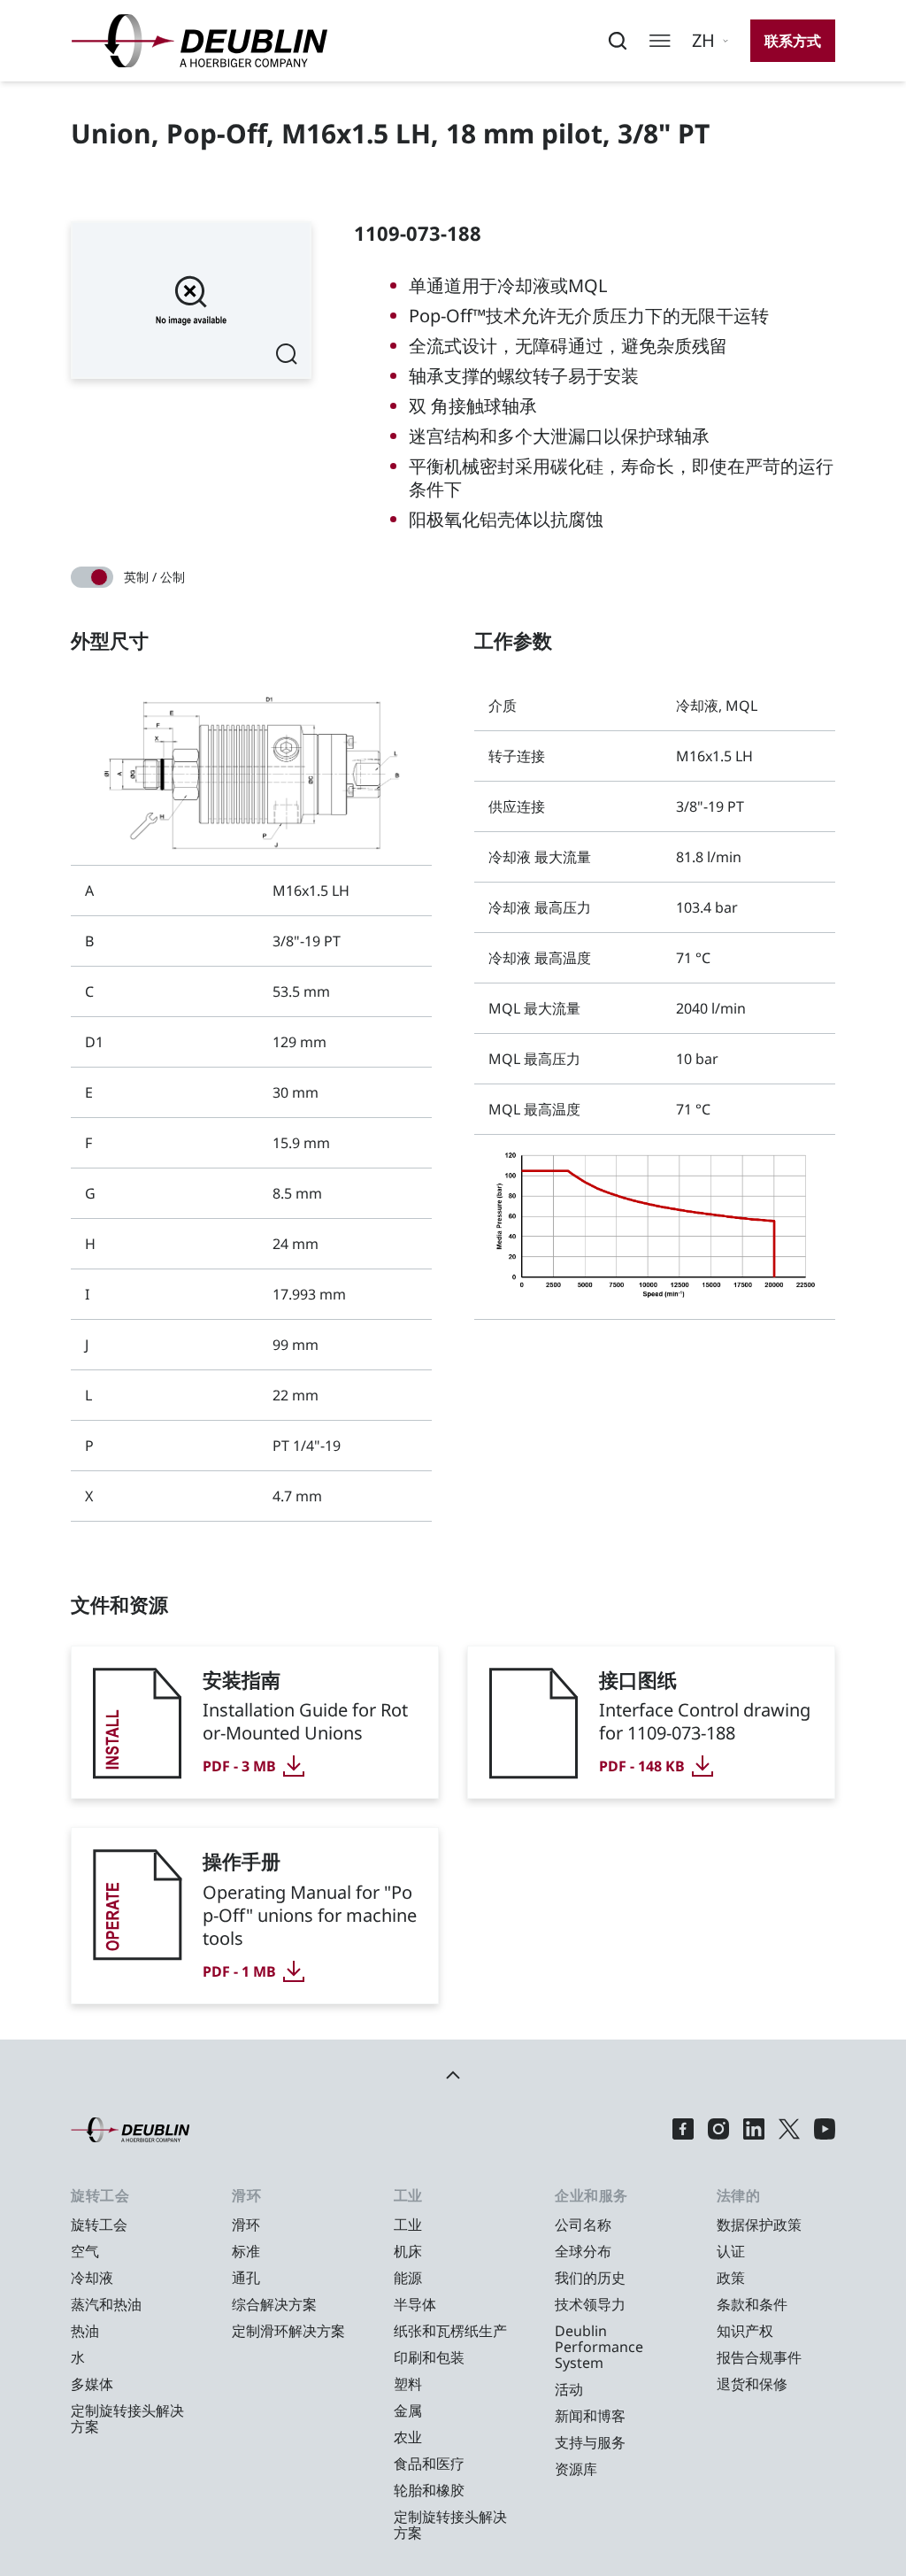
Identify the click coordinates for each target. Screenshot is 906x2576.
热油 (85, 2331)
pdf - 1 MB (239, 1971)
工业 (408, 2225)
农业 (408, 2437)
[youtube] (825, 2130)
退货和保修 (752, 2384)
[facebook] (683, 2130)
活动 (569, 2389)
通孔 (246, 2278)
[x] (789, 2130)
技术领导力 (590, 2304)
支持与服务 (590, 2442)
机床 (408, 2251)
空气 (85, 2251)
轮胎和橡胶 (429, 2490)
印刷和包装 (429, 2357)
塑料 (408, 2384)
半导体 (415, 2304)
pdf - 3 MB (239, 1766)
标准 (246, 2251)
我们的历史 (590, 2278)
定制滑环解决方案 (288, 2331)
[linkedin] (754, 2130)
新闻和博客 (590, 2416)
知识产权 (745, 2331)
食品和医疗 (429, 2464)
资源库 (576, 2469)
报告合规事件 (759, 2357)
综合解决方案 (274, 2304)
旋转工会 (99, 2225)
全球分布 (583, 2251)
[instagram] (718, 2130)
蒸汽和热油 (106, 2304)
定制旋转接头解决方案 (127, 2418)
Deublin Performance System (599, 2347)
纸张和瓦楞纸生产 (450, 2331)
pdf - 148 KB (642, 1766)
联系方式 (793, 41)
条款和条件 (752, 2304)
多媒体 (92, 2384)
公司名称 (583, 2225)
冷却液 (92, 2278)
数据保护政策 (759, 2225)
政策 (731, 2278)
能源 (408, 2278)
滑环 (246, 2225)
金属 (408, 2410)
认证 (731, 2251)
